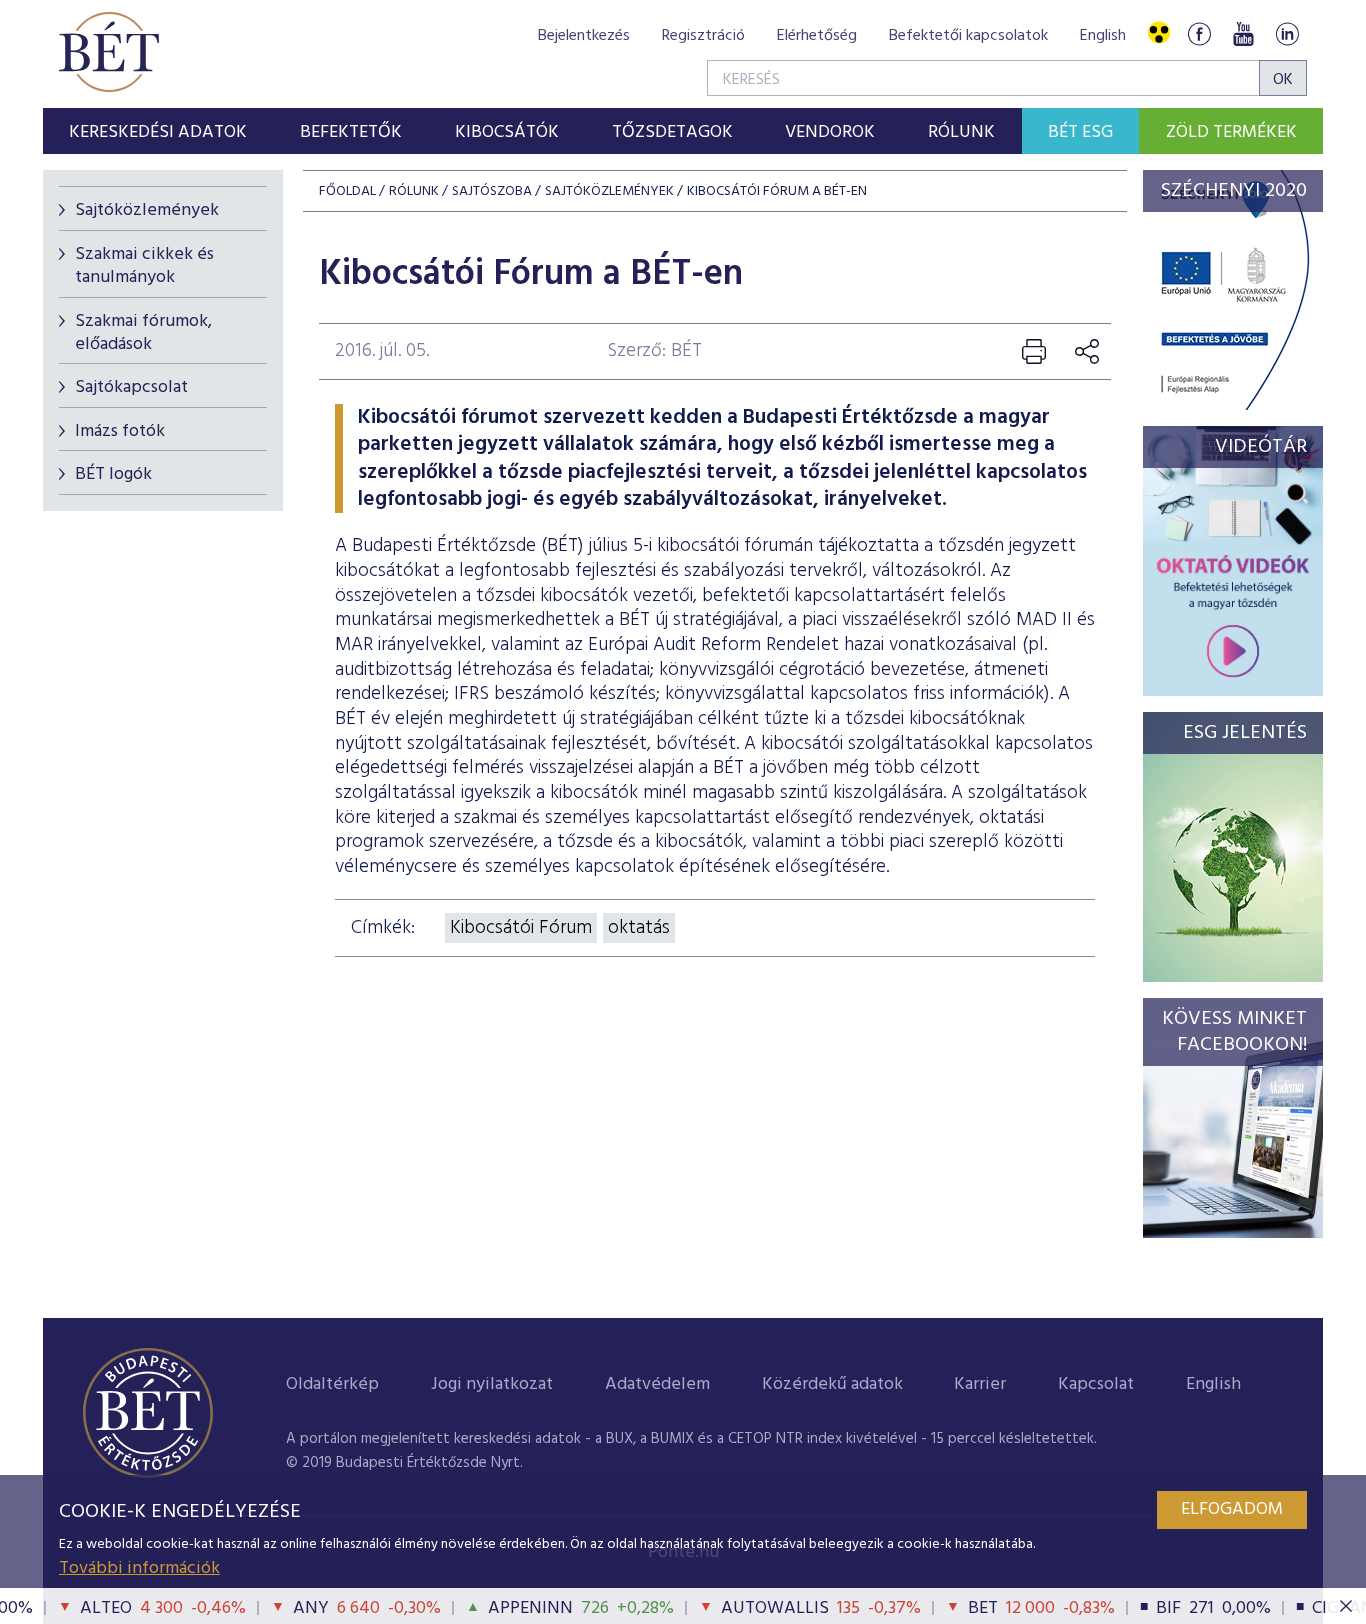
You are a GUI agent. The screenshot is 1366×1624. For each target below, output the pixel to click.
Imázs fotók (120, 431)
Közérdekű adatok (832, 1384)
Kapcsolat (1096, 1384)
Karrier (980, 1384)
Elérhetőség (817, 36)
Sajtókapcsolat (131, 387)
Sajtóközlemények (147, 210)
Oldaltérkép (332, 1384)
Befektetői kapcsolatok (968, 36)
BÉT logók (113, 474)
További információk (139, 1568)
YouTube (1243, 33)
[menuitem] (158, 131)
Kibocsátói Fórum (521, 928)
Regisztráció (703, 36)
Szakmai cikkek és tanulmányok (144, 266)
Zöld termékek (1231, 132)
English (1103, 36)
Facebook (1199, 33)
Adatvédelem (657, 1384)
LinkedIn (1287, 33)
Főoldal (347, 191)
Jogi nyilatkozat (492, 1384)
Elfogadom (1232, 1509)
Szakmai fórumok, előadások (143, 333)
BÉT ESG (1080, 132)
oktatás (639, 928)
